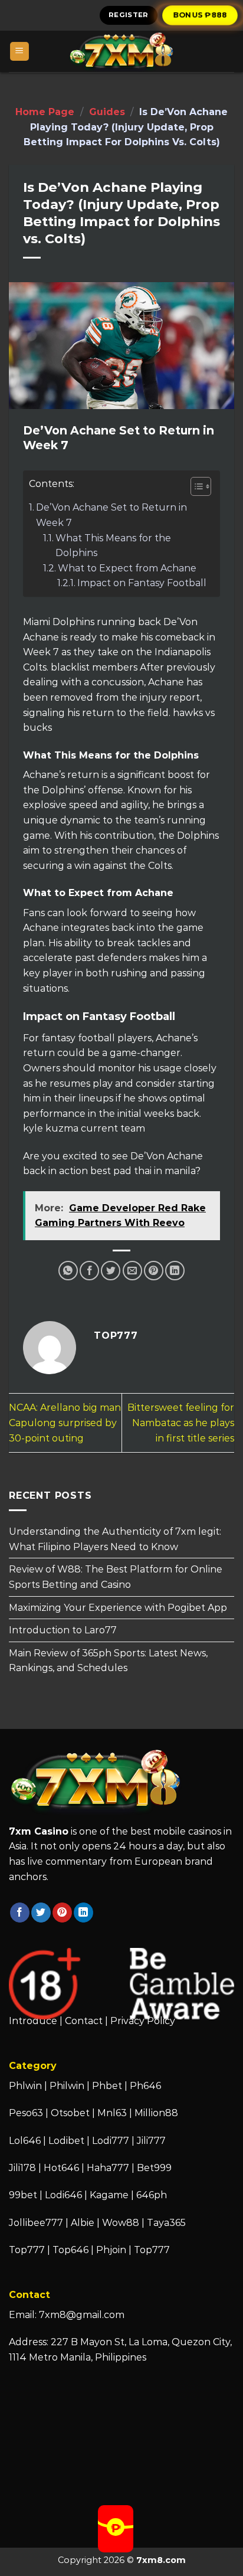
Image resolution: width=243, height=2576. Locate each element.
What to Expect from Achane (127, 568)
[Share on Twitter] (111, 1271)
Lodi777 (111, 2141)
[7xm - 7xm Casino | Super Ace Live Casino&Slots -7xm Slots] (121, 51)
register (129, 15)
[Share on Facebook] (89, 1271)
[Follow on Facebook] (20, 1913)
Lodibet (66, 2141)
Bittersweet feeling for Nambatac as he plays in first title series (181, 1423)
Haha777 (108, 2168)
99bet (24, 2195)
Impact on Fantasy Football (142, 583)
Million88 (156, 2113)
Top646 (70, 2250)
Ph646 (145, 2086)
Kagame (109, 2195)
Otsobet (70, 2113)
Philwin (67, 2086)
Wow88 (121, 2223)
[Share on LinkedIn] (175, 1271)
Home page (45, 112)
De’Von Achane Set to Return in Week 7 (111, 515)
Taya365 (166, 2223)
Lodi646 (63, 2195)
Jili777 (151, 2141)
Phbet (107, 2086)
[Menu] (20, 52)
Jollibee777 (36, 2223)
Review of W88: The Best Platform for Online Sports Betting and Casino (116, 1578)
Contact (84, 2021)
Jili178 (22, 2168)
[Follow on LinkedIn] (83, 1913)
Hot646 (61, 2168)
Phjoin (111, 2250)
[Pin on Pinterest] (154, 1271)
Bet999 (154, 2168)
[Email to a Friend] (132, 1271)
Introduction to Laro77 (63, 1630)
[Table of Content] (201, 486)
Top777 (27, 2250)
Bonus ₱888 (200, 15)
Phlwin (25, 2086)
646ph (152, 2195)
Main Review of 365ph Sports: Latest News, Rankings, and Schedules (108, 1661)
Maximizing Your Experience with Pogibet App (118, 1608)
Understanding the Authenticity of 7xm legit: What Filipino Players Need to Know (115, 1539)
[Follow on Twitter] (41, 1913)
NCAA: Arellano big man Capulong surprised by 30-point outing (65, 1423)
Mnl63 (112, 2113)
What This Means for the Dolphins (113, 546)
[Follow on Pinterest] (62, 1913)
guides (107, 112)
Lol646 (25, 2141)
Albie (83, 2223)
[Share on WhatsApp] (68, 1271)
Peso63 (26, 2113)
